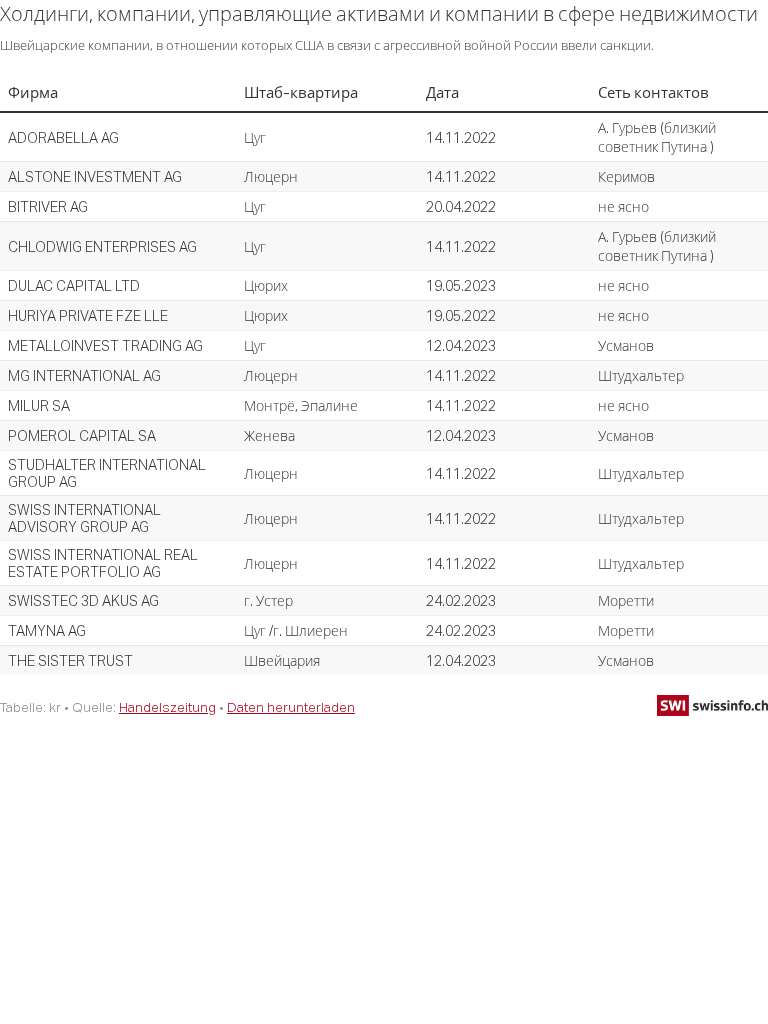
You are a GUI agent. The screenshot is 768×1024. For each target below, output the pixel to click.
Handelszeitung (167, 707)
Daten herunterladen (291, 707)
